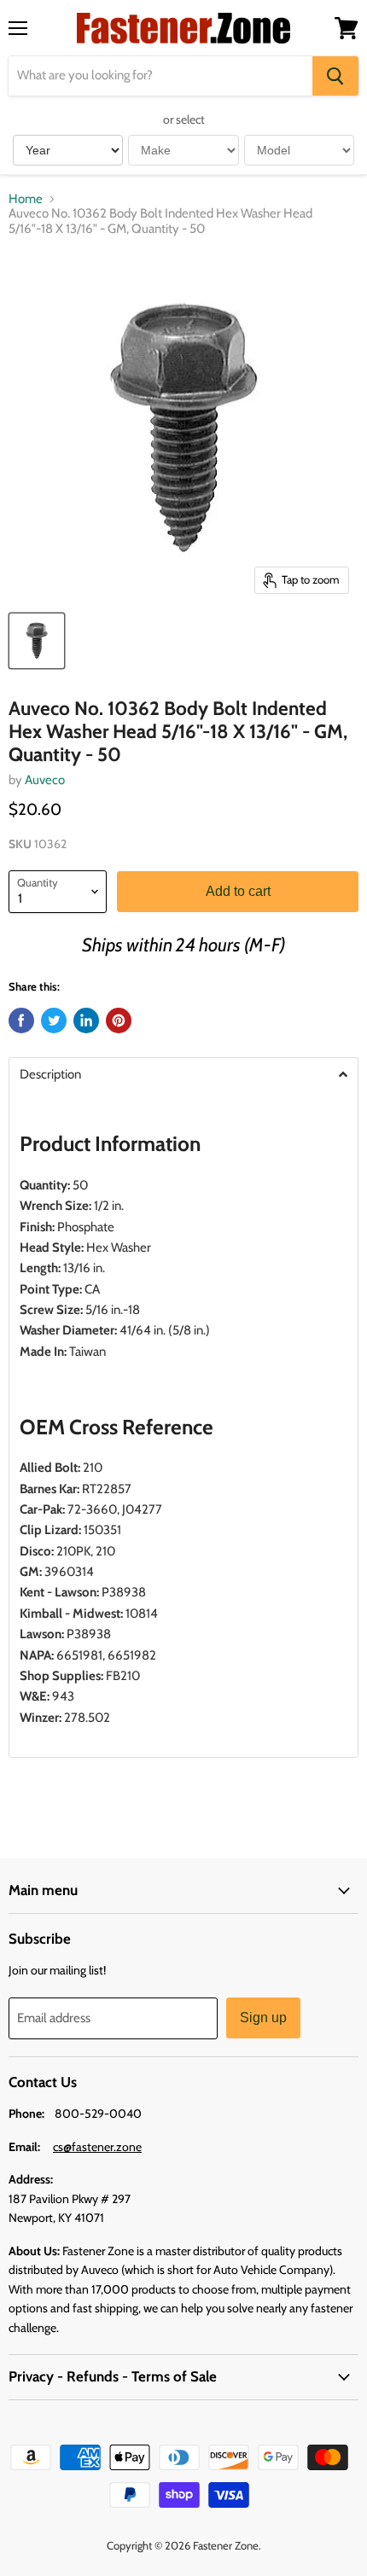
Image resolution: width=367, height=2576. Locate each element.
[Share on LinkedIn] (86, 1021)
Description (50, 1075)
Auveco (45, 780)
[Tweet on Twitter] (54, 1021)
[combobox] (160, 76)
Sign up (263, 2018)
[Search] (335, 76)
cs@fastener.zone (97, 2147)
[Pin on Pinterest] (119, 1021)
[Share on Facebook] (21, 1021)
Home (26, 199)
